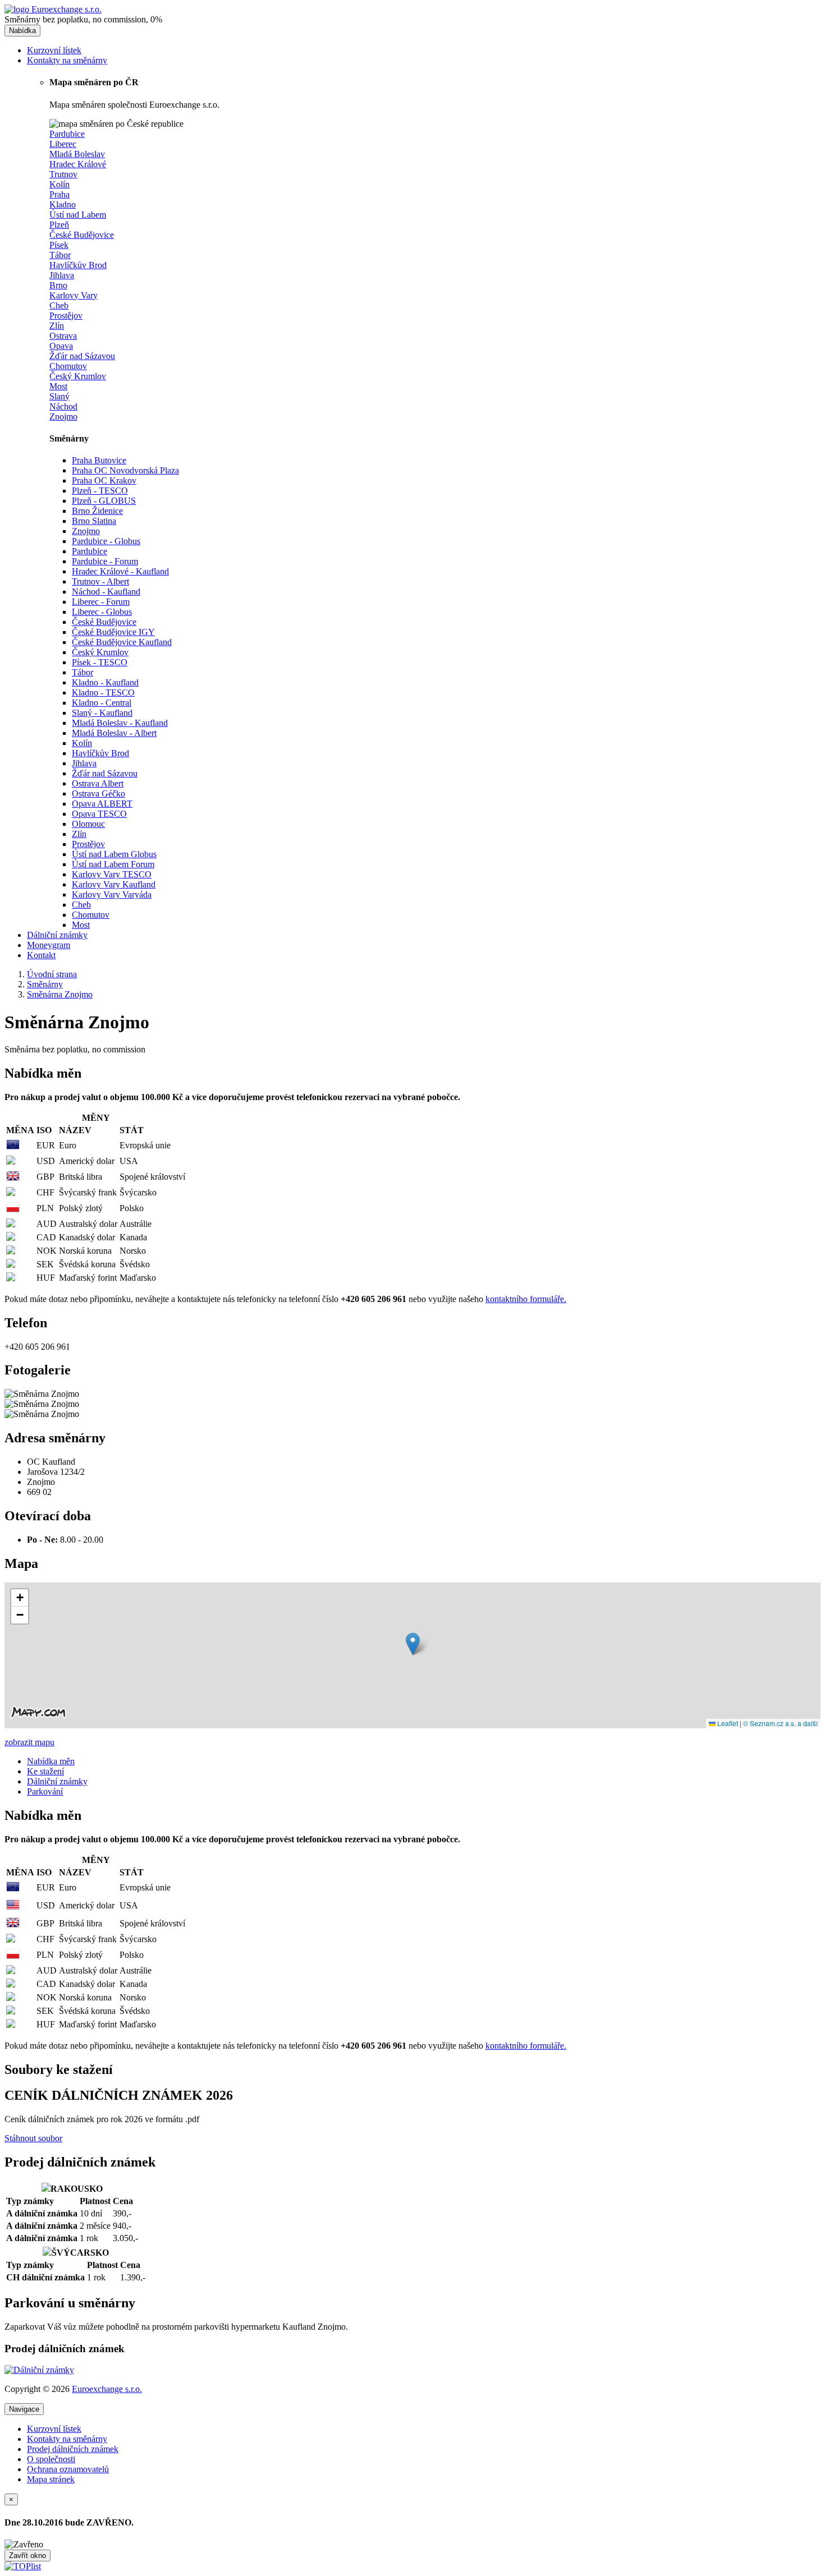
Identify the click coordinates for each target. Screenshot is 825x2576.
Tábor (82, 672)
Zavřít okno (27, 2556)
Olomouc (88, 824)
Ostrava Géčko (98, 794)
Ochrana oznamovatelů (68, 2469)
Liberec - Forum (101, 602)
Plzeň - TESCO (100, 491)
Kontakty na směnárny (67, 60)
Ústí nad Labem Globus (114, 854)
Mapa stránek (51, 2479)
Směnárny (45, 984)
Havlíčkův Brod (100, 753)
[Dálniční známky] (39, 2370)
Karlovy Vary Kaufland (114, 884)
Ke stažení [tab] (45, 1771)
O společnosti (51, 2459)
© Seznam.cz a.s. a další (780, 1723)
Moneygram (49, 945)
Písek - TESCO (100, 662)
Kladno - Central (102, 703)
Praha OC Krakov (104, 480)
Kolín (82, 743)
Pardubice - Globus (106, 541)
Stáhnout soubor (33, 2138)
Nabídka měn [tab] (51, 1761)
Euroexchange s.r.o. (107, 2389)
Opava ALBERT (102, 804)
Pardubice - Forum (105, 561)
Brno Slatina (94, 521)
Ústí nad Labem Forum (113, 864)
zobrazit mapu (29, 1742)
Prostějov (88, 844)
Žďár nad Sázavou (105, 773)
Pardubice (90, 551)
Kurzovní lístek (54, 50)
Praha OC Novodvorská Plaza (125, 470)
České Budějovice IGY (113, 632)
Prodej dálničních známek (73, 2449)
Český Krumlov (100, 652)
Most (81, 925)
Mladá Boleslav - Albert (114, 733)
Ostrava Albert (98, 783)
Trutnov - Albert (100, 581)
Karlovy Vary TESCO (112, 874)
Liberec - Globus (102, 612)
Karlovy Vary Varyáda (112, 894)
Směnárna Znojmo (60, 994)
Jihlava (84, 763)
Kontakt (41, 955)
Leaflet (727, 1723)
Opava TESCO (99, 814)
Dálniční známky (57, 935)
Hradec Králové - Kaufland (120, 571)
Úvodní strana (52, 974)
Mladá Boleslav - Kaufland (120, 723)
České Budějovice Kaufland (122, 642)
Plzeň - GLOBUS (104, 501)
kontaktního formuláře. (526, 1299)
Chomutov (91, 915)
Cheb (81, 905)
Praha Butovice (99, 460)
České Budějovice (104, 622)
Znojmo (86, 531)
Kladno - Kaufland (105, 682)
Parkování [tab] (45, 1791)
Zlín (79, 834)
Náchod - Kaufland (106, 592)
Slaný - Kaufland (102, 713)
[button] (413, 1644)
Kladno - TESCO (103, 693)
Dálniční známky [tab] (57, 1781)
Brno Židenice (97, 511)
